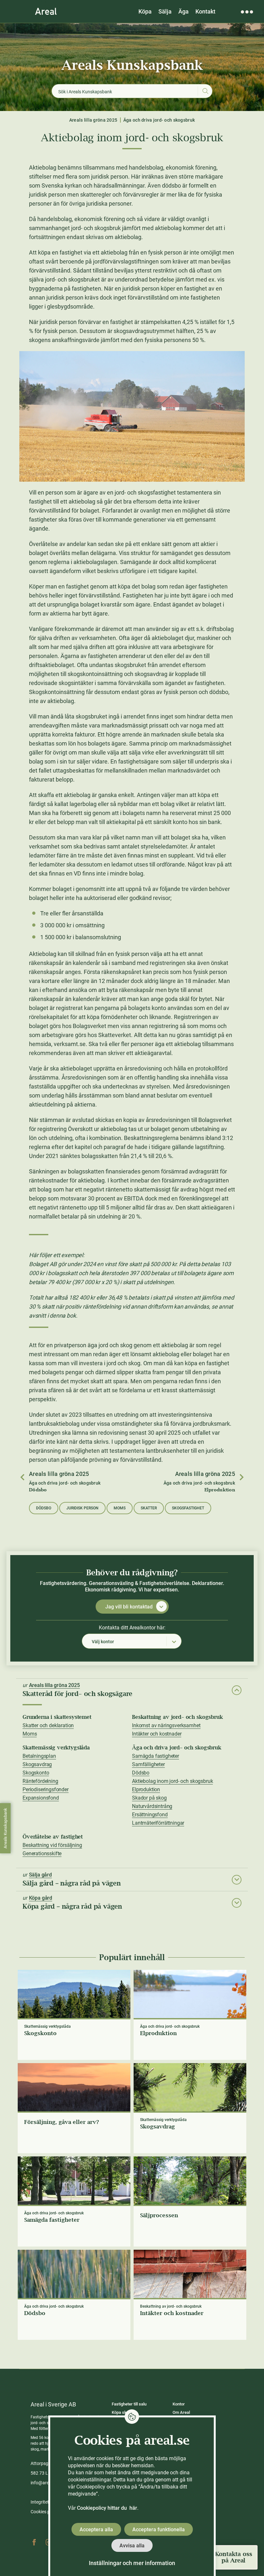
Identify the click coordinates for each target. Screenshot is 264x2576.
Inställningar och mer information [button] (132, 2563)
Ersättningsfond (150, 1815)
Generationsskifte (42, 1853)
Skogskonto (36, 1773)
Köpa (145, 11)
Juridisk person (82, 1508)
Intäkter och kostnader (157, 1734)
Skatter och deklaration (48, 1725)
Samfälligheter (148, 1764)
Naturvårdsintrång (152, 1806)
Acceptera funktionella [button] (159, 2530)
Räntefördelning (40, 1781)
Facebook (34, 2542)
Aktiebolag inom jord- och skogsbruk (172, 1781)
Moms (120, 1508)
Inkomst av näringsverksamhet (166, 1725)
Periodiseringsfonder (46, 1789)
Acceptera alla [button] (96, 2530)
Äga (184, 11)
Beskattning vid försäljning (52, 1845)
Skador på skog (149, 1798)
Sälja (165, 11)
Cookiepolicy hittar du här (107, 2508)
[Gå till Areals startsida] (46, 11)
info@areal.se (44, 2483)
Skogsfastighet (188, 1508)
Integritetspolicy (47, 2502)
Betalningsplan (39, 1756)
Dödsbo (44, 1508)
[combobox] (132, 1641)
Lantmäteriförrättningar (158, 1823)
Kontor (179, 2404)
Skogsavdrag (37, 1764)
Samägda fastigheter (156, 1756)
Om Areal (181, 2412)
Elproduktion (146, 1789)
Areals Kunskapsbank (132, 65)
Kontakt (205, 11)
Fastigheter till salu (129, 2404)
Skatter (149, 1508)
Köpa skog (121, 2412)
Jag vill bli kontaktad (129, 1607)
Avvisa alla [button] (132, 2546)
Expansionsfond (41, 1798)
